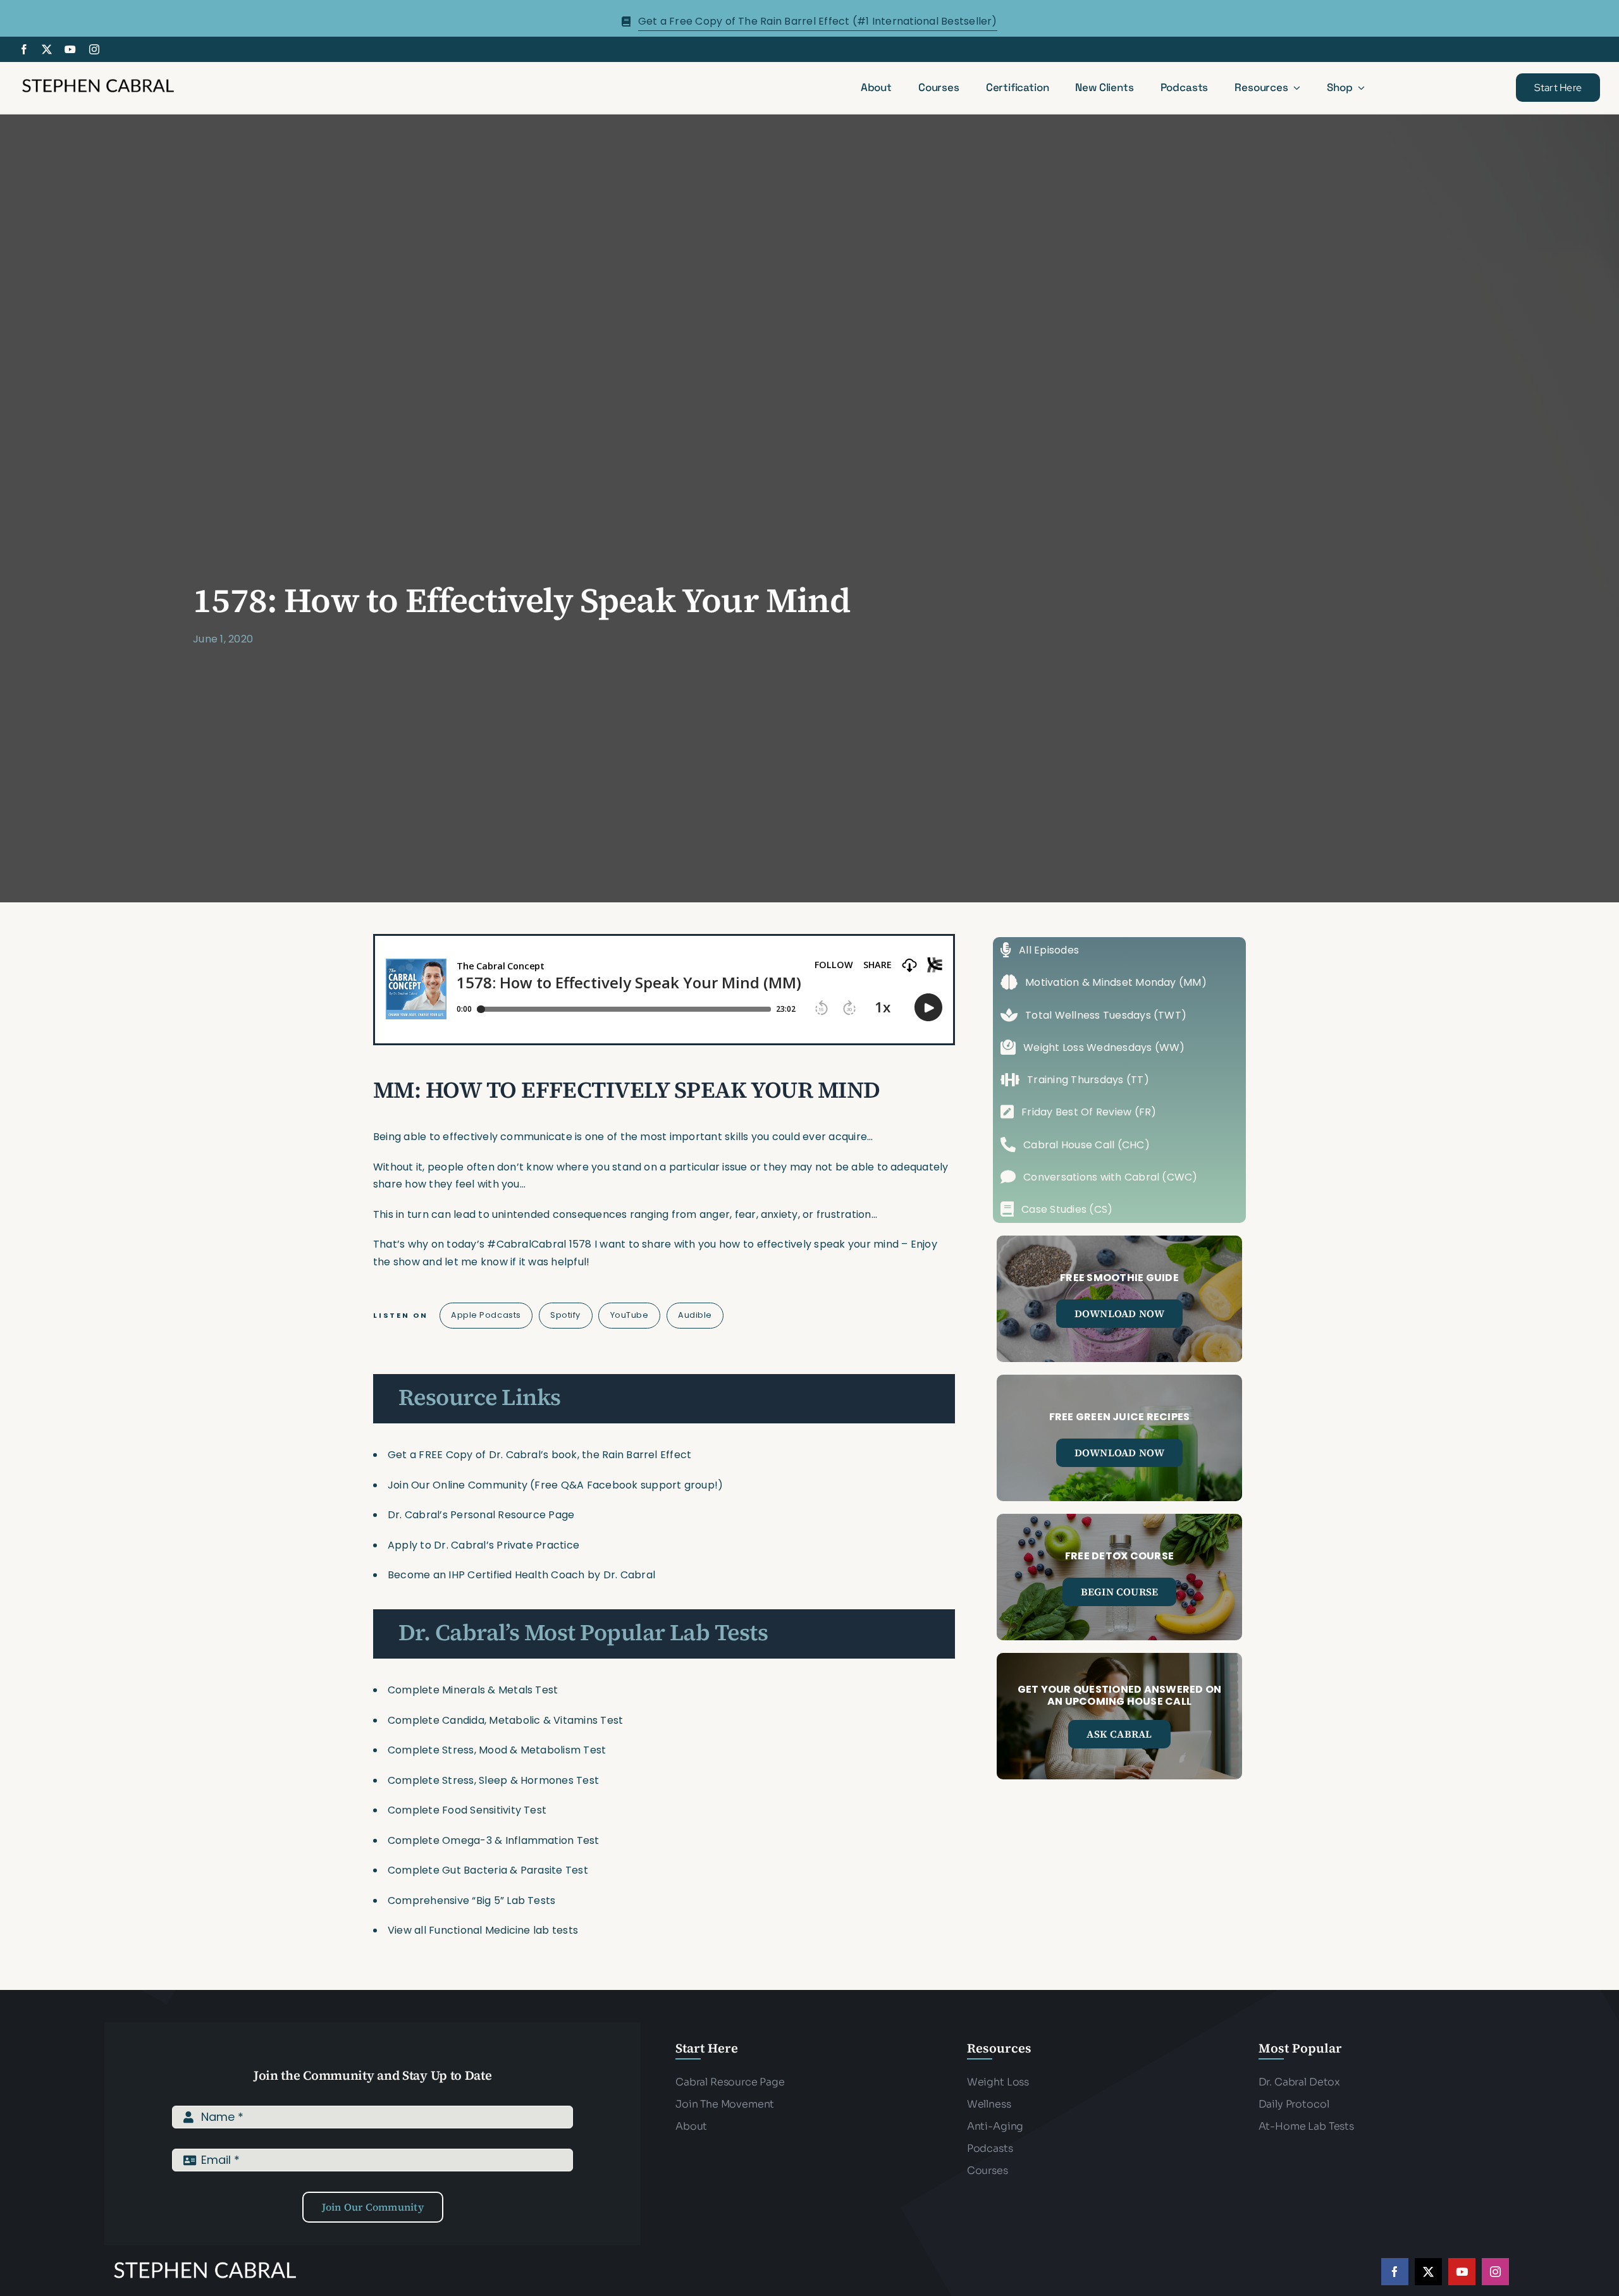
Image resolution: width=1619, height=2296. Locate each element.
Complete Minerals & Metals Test (473, 1690)
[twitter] (47, 49)
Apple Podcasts (486, 1315)
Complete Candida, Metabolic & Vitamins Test (505, 1720)
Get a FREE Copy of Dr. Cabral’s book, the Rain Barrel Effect (539, 1455)
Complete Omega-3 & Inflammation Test (494, 1840)
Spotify (565, 1315)
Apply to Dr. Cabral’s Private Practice (485, 1545)
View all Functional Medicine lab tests (483, 1930)
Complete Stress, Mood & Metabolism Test (497, 1750)
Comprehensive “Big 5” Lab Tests (471, 1900)
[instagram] (94, 49)
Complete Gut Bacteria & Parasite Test (488, 1870)
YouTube (630, 1315)
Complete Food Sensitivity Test (467, 1810)
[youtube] (70, 49)
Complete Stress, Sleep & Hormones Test (493, 1780)
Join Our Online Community (458, 1485)
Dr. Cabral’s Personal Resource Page (481, 1515)
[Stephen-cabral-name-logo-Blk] (98, 81)
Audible (695, 1315)
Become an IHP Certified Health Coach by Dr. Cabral (521, 1575)
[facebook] (24, 49)
